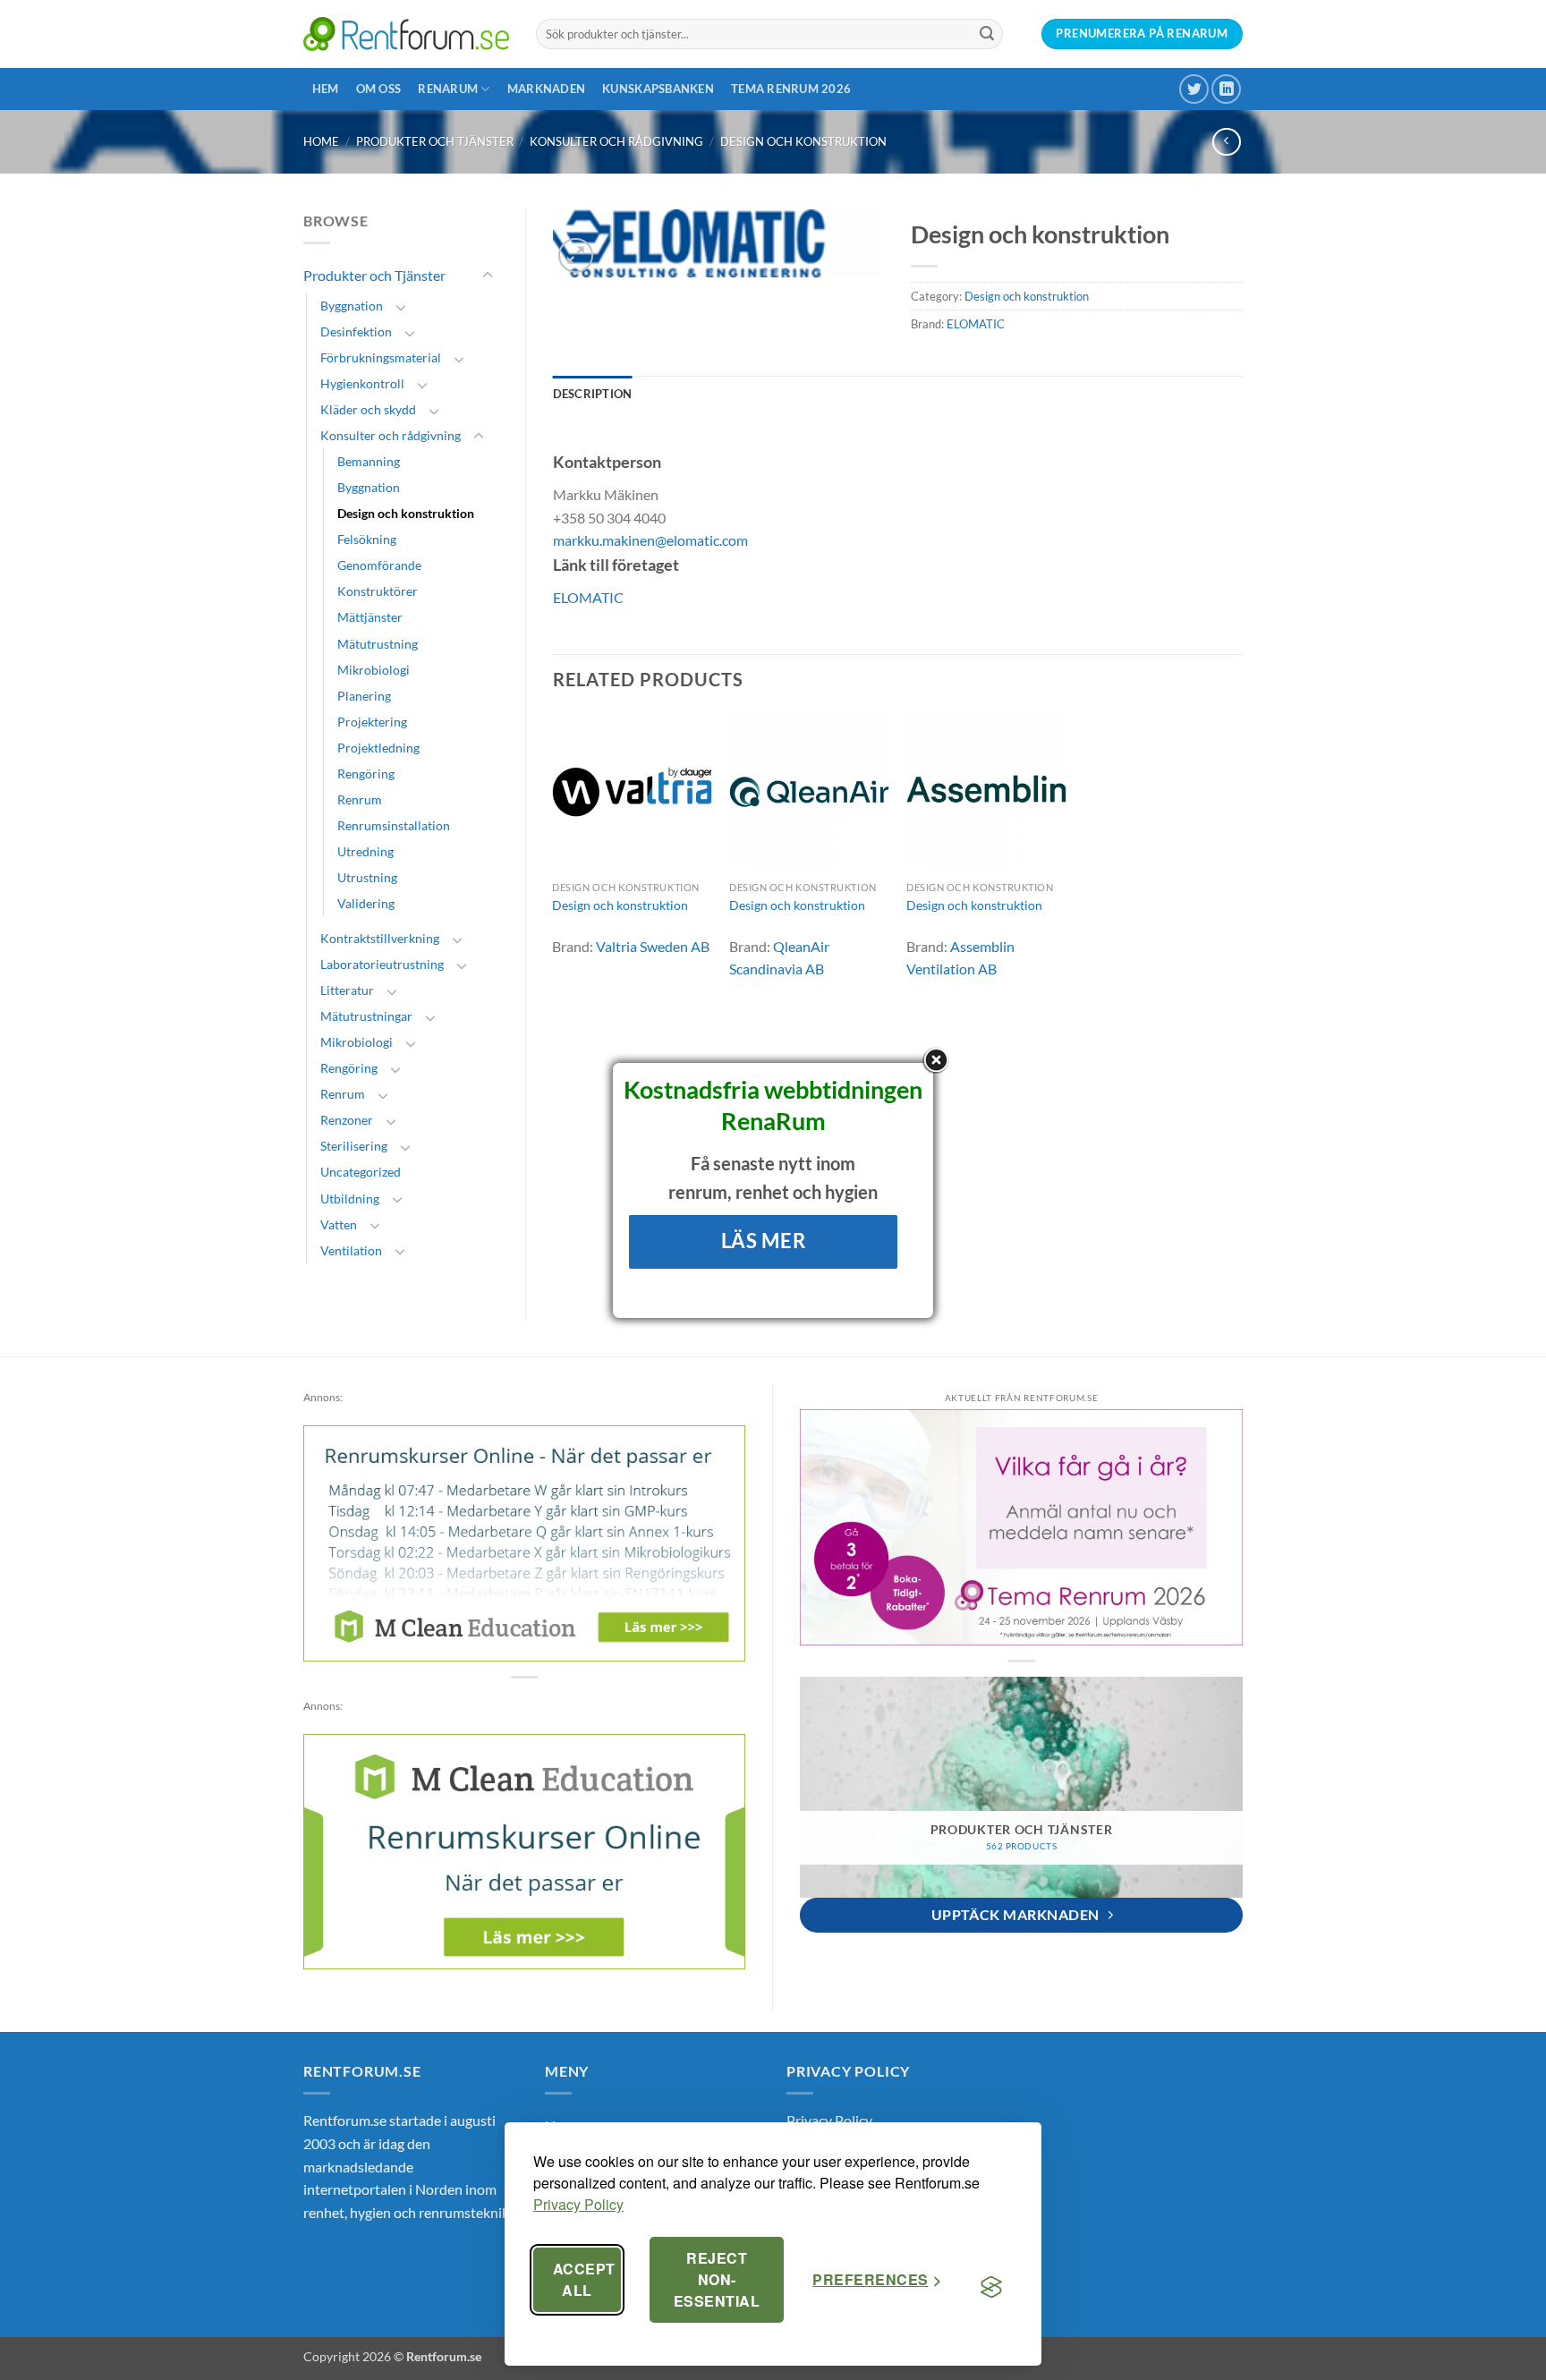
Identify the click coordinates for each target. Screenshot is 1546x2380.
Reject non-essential (717, 2279)
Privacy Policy (578, 2204)
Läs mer (764, 1241)
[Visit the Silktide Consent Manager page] (991, 2287)
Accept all (584, 2279)
